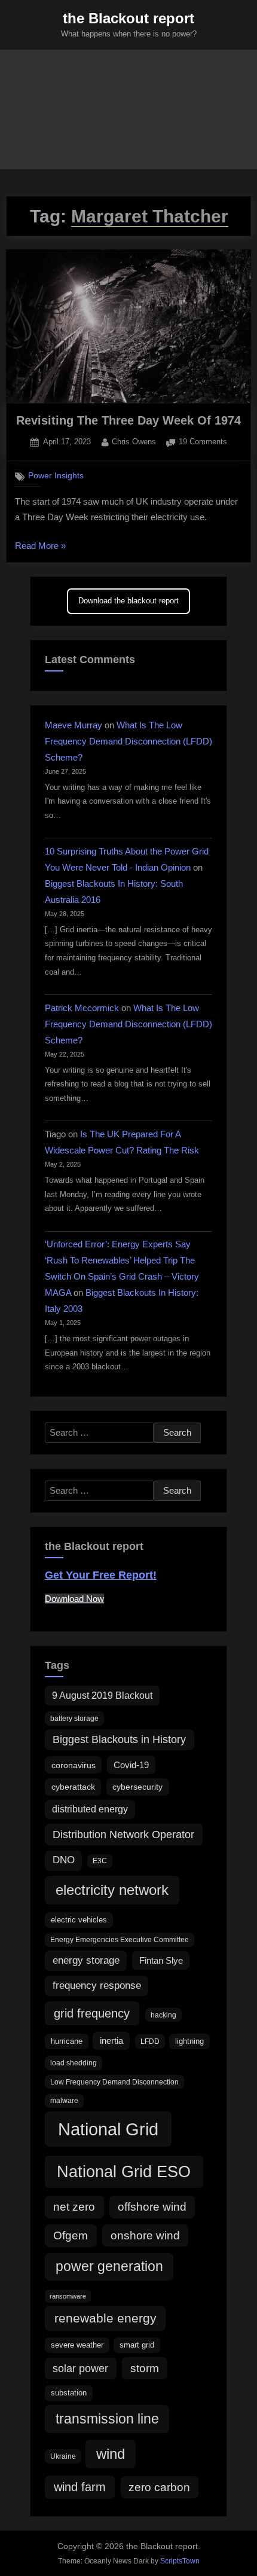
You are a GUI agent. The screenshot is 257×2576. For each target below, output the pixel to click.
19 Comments (203, 443)
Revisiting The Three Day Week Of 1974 (128, 420)
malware (64, 2101)
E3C (100, 1861)
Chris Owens (134, 441)
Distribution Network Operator (123, 1835)
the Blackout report (128, 18)
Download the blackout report (128, 601)
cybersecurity (137, 1787)
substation (69, 2393)
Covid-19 (131, 1765)
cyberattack (73, 1787)
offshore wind (152, 2207)
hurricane (67, 2041)
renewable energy (105, 2318)
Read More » (40, 547)
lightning (189, 2041)
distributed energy (90, 1809)
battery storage (74, 1719)
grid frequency (92, 2013)
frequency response (97, 1986)
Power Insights (56, 476)
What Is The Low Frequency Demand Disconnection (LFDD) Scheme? (128, 741)
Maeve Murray (74, 725)
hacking (163, 2015)
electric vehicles (79, 1920)
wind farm (80, 2487)
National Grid (108, 2129)
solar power (80, 2369)
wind (111, 2454)
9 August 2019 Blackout (102, 1695)
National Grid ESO (124, 2171)
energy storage (86, 1960)
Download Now (74, 1599)
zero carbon (159, 2487)
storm (145, 2368)
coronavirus (74, 1765)
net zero (74, 2207)
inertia (111, 2041)
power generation (109, 2266)
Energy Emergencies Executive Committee (120, 1940)
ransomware (68, 2296)
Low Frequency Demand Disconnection (114, 2082)
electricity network (112, 1890)
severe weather (77, 2345)
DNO (64, 1860)
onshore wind (145, 2235)
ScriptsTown (180, 2561)
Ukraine (63, 2456)
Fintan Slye (161, 1960)
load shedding (74, 2063)
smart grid (137, 2345)
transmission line (107, 2419)
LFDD (150, 2041)
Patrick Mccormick (82, 1008)
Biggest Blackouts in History (119, 1739)
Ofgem (71, 2235)
